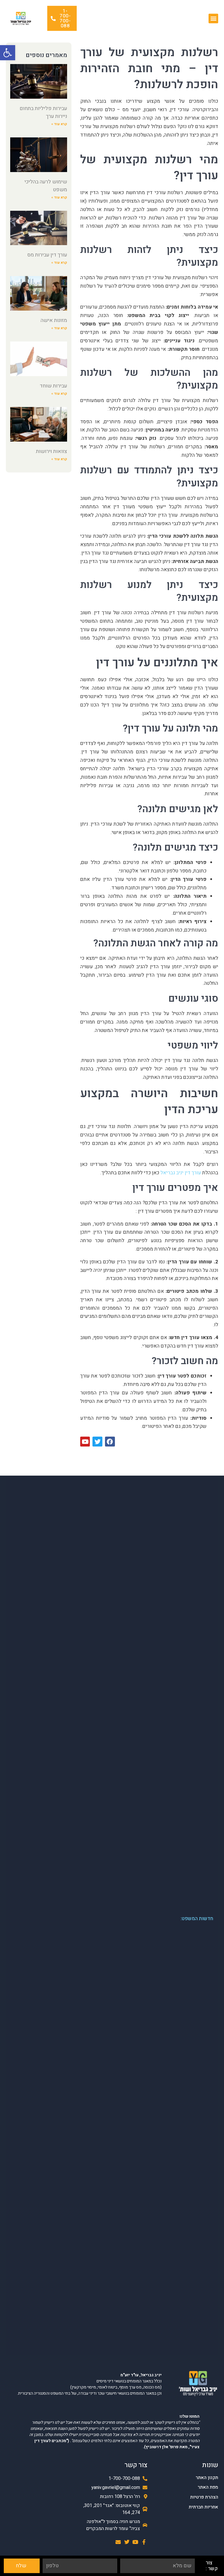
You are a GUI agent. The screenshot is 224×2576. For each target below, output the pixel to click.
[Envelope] (118, 2542)
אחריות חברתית (203, 2507)
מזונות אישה (54, 320)
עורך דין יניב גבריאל (180, 1173)
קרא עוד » (59, 124)
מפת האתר (208, 2487)
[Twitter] (127, 2542)
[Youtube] (135, 2542)
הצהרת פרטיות (204, 2497)
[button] (8, 53)
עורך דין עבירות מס (47, 255)
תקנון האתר (207, 2478)
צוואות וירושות (51, 451)
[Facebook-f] (144, 2542)
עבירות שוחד (53, 386)
